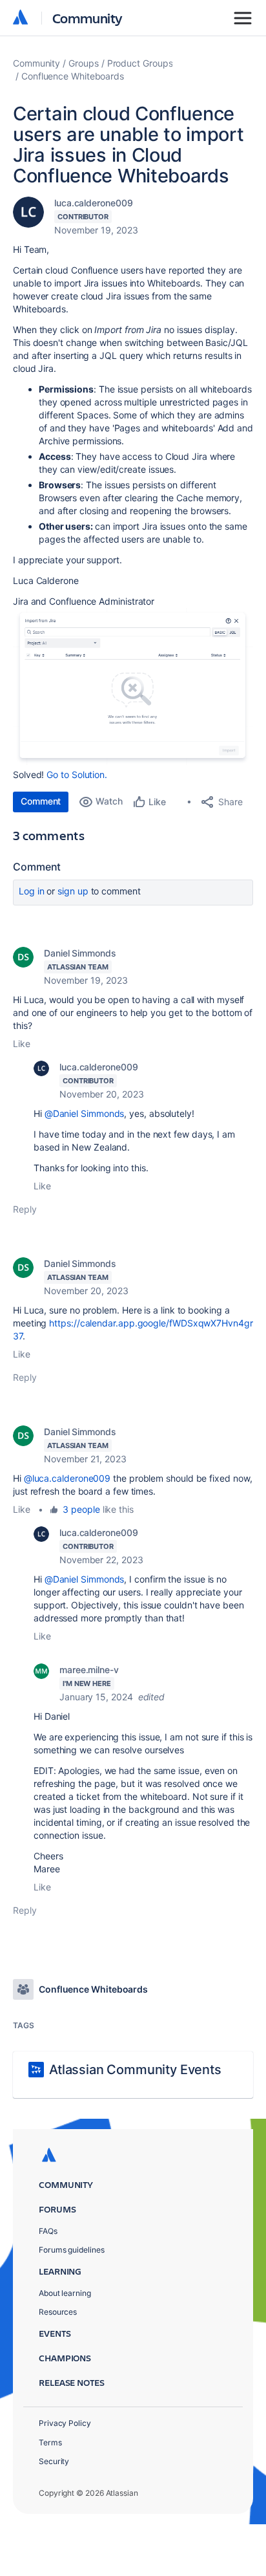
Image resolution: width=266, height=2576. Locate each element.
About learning (65, 2293)
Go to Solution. (77, 774)
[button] (133, 687)
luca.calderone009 (94, 203)
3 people (81, 1509)
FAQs (48, 2231)
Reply (25, 1209)
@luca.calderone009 (67, 1478)
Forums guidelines (72, 2250)
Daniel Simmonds (80, 953)
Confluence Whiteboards (73, 76)
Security (54, 2461)
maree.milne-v (89, 1670)
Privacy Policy (65, 2423)
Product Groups (140, 63)
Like (22, 1044)
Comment (41, 801)
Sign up (73, 891)
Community (87, 18)
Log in (32, 891)
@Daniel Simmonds (85, 1113)
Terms (50, 2442)
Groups (84, 63)
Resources (58, 2312)
